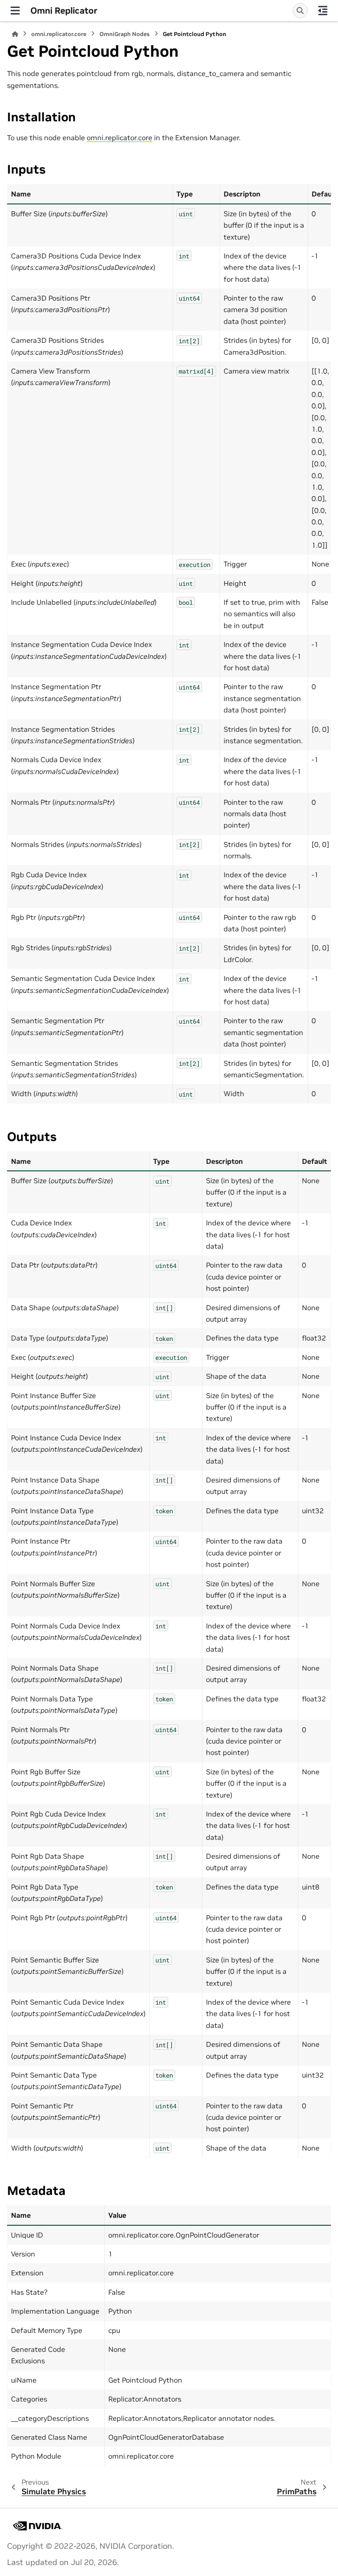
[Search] (300, 11)
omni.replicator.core (59, 34)
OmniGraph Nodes (125, 34)
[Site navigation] (15, 11)
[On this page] (323, 11)
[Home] (15, 34)
